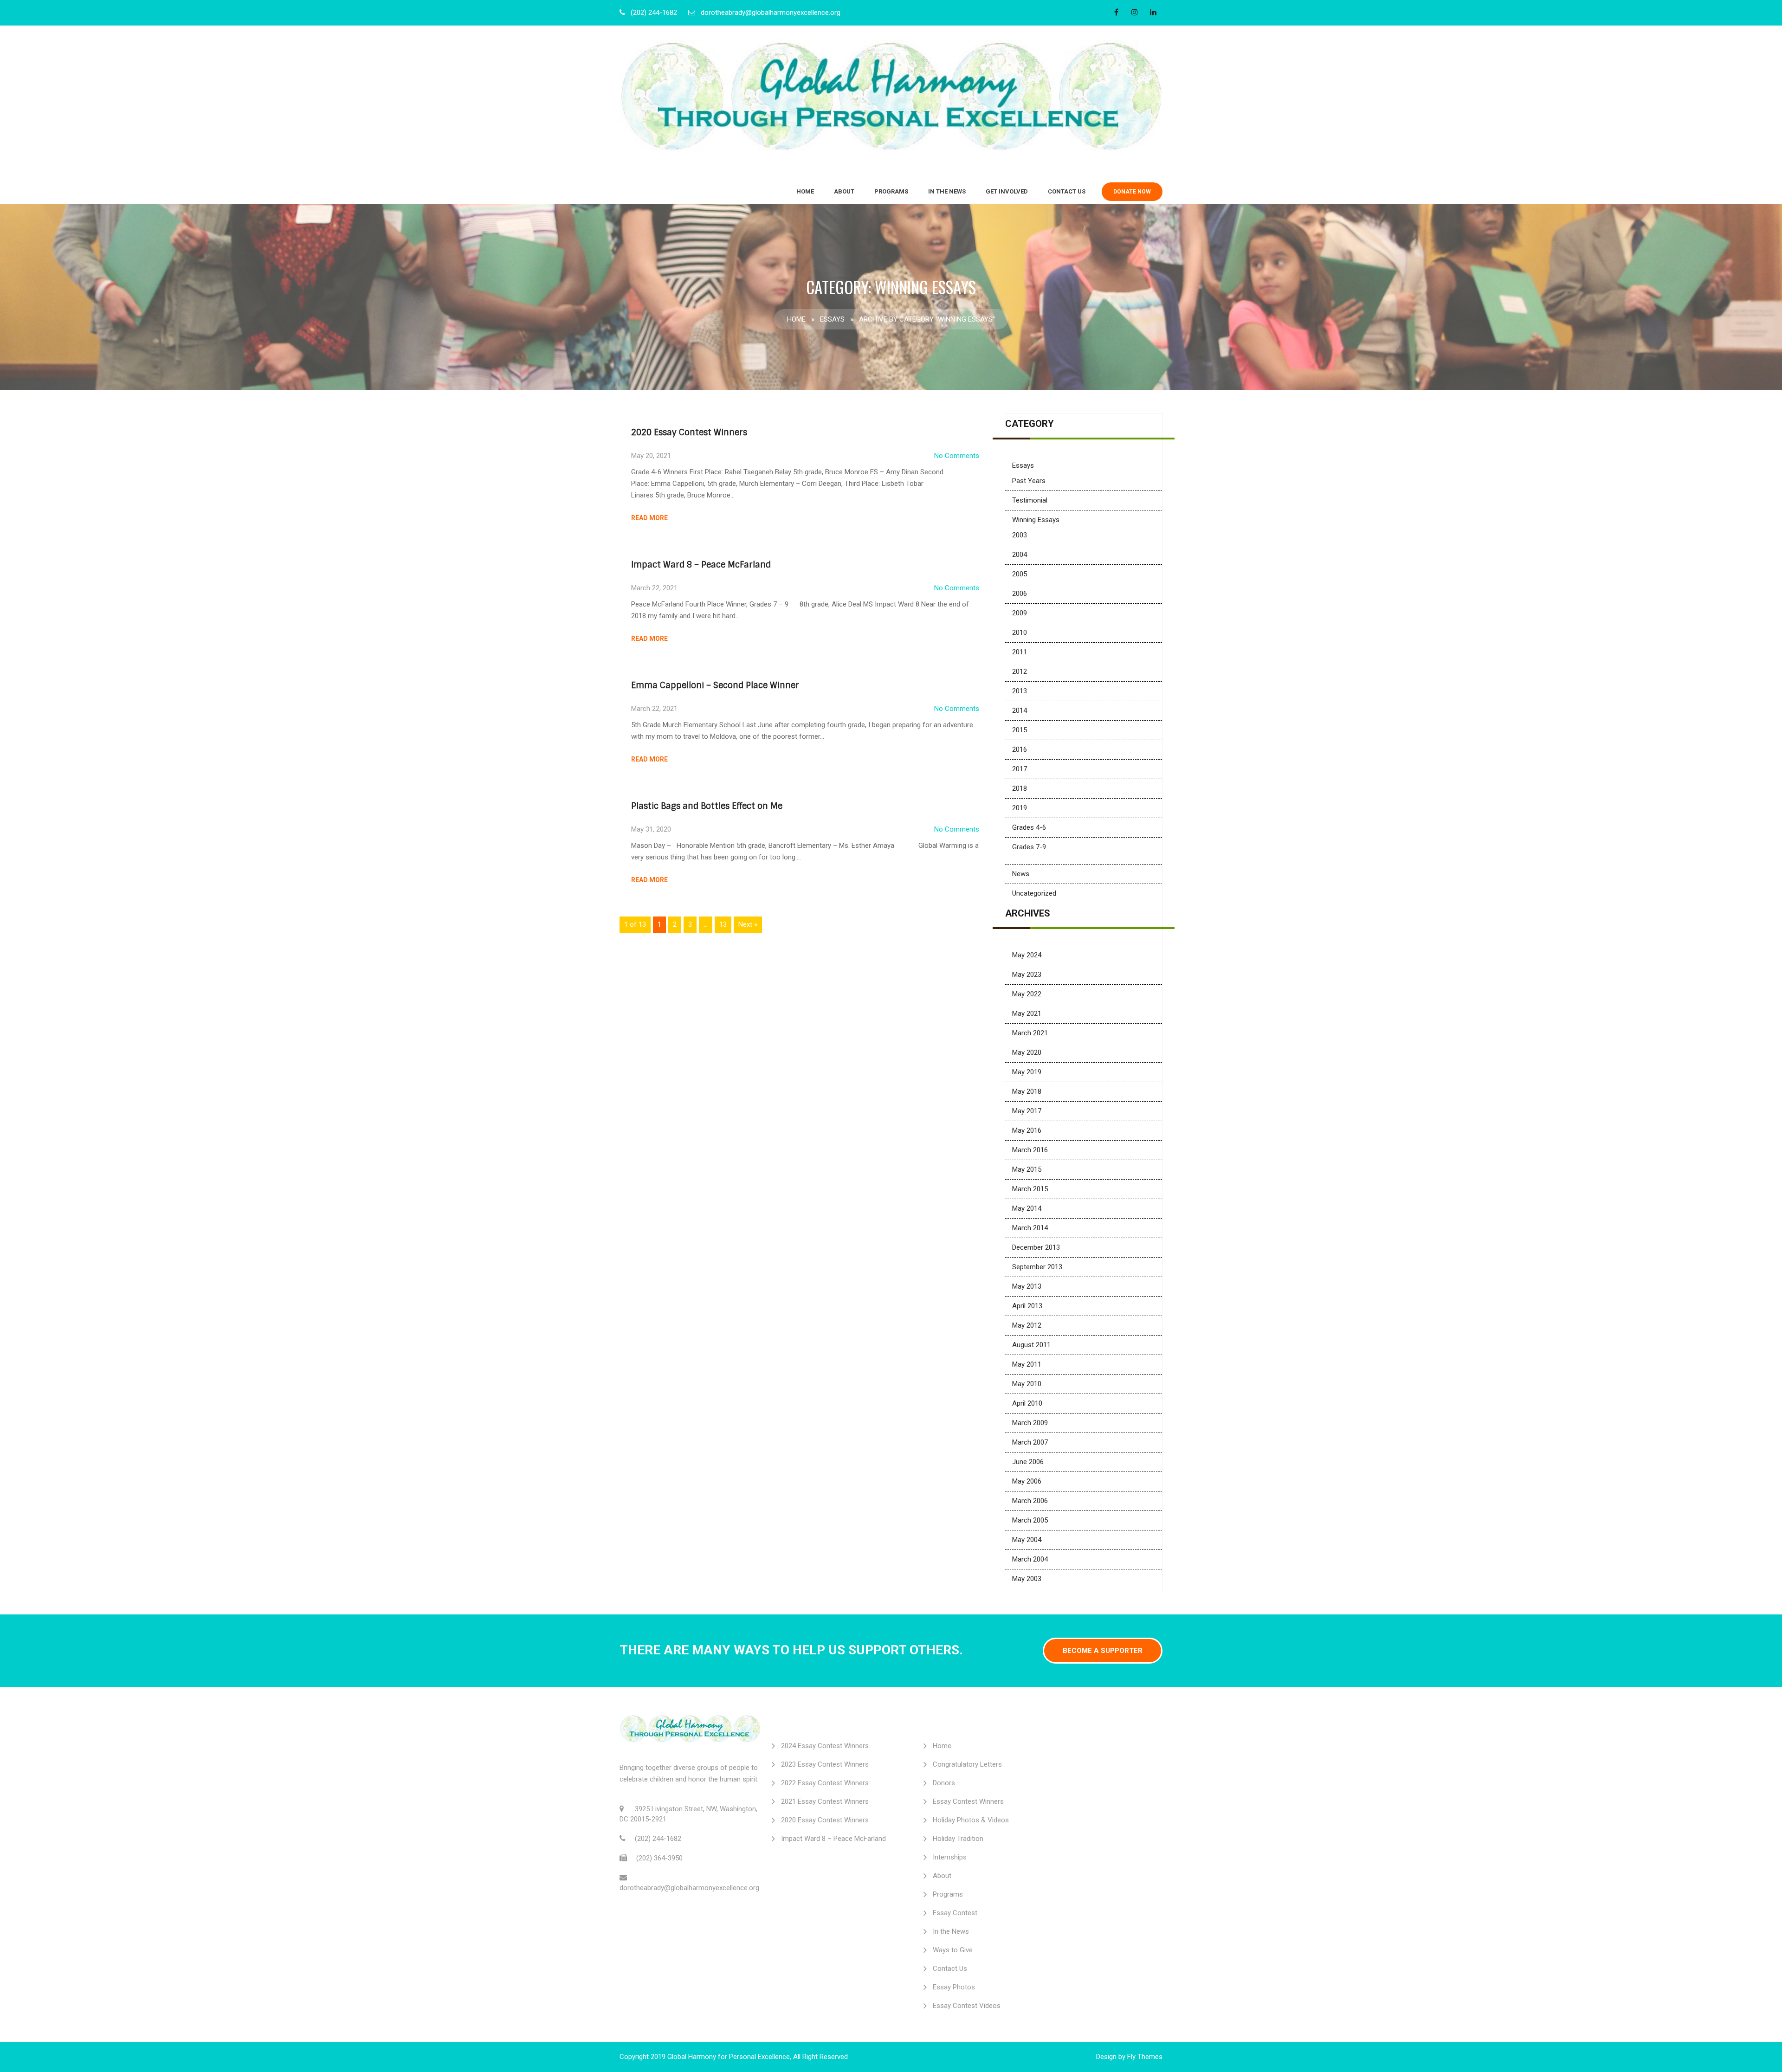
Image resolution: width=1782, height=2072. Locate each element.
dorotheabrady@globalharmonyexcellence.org (771, 13)
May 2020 (1027, 1052)
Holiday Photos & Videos (971, 1820)
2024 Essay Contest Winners (825, 1746)
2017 (1020, 769)
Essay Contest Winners (968, 1801)
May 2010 (1027, 1384)
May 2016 (1027, 1130)
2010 (1020, 633)
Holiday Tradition (958, 1839)
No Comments (957, 456)
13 (723, 924)
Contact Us (1067, 191)
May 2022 (1027, 994)
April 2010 (1027, 1403)
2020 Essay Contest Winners (689, 432)
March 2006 (1030, 1501)
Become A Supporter (1103, 1651)
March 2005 (1030, 1520)
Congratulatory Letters (967, 1764)
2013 (1020, 691)
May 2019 (1027, 1072)
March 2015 (1030, 1189)
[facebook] (1116, 12)
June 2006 (1028, 1462)
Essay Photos (954, 1987)
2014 (1020, 710)
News (1021, 874)
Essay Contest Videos (967, 2006)
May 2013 (1027, 1286)
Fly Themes (1145, 2057)
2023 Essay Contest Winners (825, 1764)
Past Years (1029, 481)
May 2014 (1027, 1208)
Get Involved (1007, 191)
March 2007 (1030, 1442)
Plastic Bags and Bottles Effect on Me (707, 806)
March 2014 (1030, 1228)
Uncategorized (1034, 893)
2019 (1020, 808)
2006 (1020, 594)
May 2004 (1027, 1540)
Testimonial (1030, 500)
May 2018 (1027, 1091)
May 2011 (1027, 1364)
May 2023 (1027, 975)
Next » (748, 924)
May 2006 (1027, 1481)
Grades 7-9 (1029, 847)
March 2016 (1030, 1150)
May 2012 (1027, 1325)
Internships (950, 1857)
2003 (1020, 535)
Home (805, 191)
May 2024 (1027, 955)
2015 (1020, 730)
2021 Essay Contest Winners (825, 1801)
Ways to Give (953, 1950)
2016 (1020, 749)
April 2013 (1027, 1306)
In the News (947, 191)
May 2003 (1027, 1579)
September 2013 (1037, 1267)
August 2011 (1031, 1345)
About (844, 191)
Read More (649, 518)
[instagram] (1135, 12)
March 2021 (1030, 1033)
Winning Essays (1036, 520)
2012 (1020, 671)
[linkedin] (1153, 12)
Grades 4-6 (1029, 827)
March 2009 (1030, 1423)
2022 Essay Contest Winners (825, 1783)
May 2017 (1027, 1111)
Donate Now (1132, 192)
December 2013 (1036, 1247)
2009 (1020, 613)
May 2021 (1027, 1013)
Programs (891, 191)
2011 (1020, 652)
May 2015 (1027, 1169)
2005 (1020, 574)
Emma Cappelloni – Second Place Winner (715, 685)
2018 (1020, 788)
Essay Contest (955, 1913)
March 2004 (1030, 1559)
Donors (944, 1783)
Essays (832, 319)
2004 (1020, 555)
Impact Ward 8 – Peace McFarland (701, 565)
